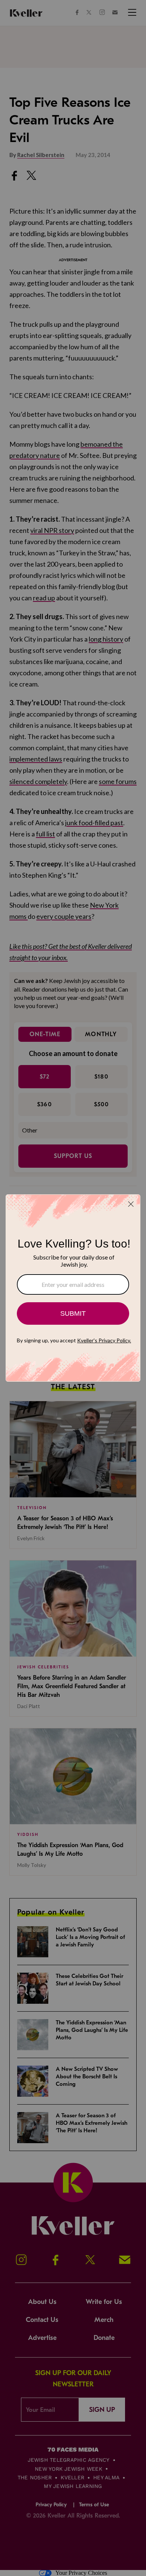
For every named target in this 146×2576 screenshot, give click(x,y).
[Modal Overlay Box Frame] (73, 1288)
